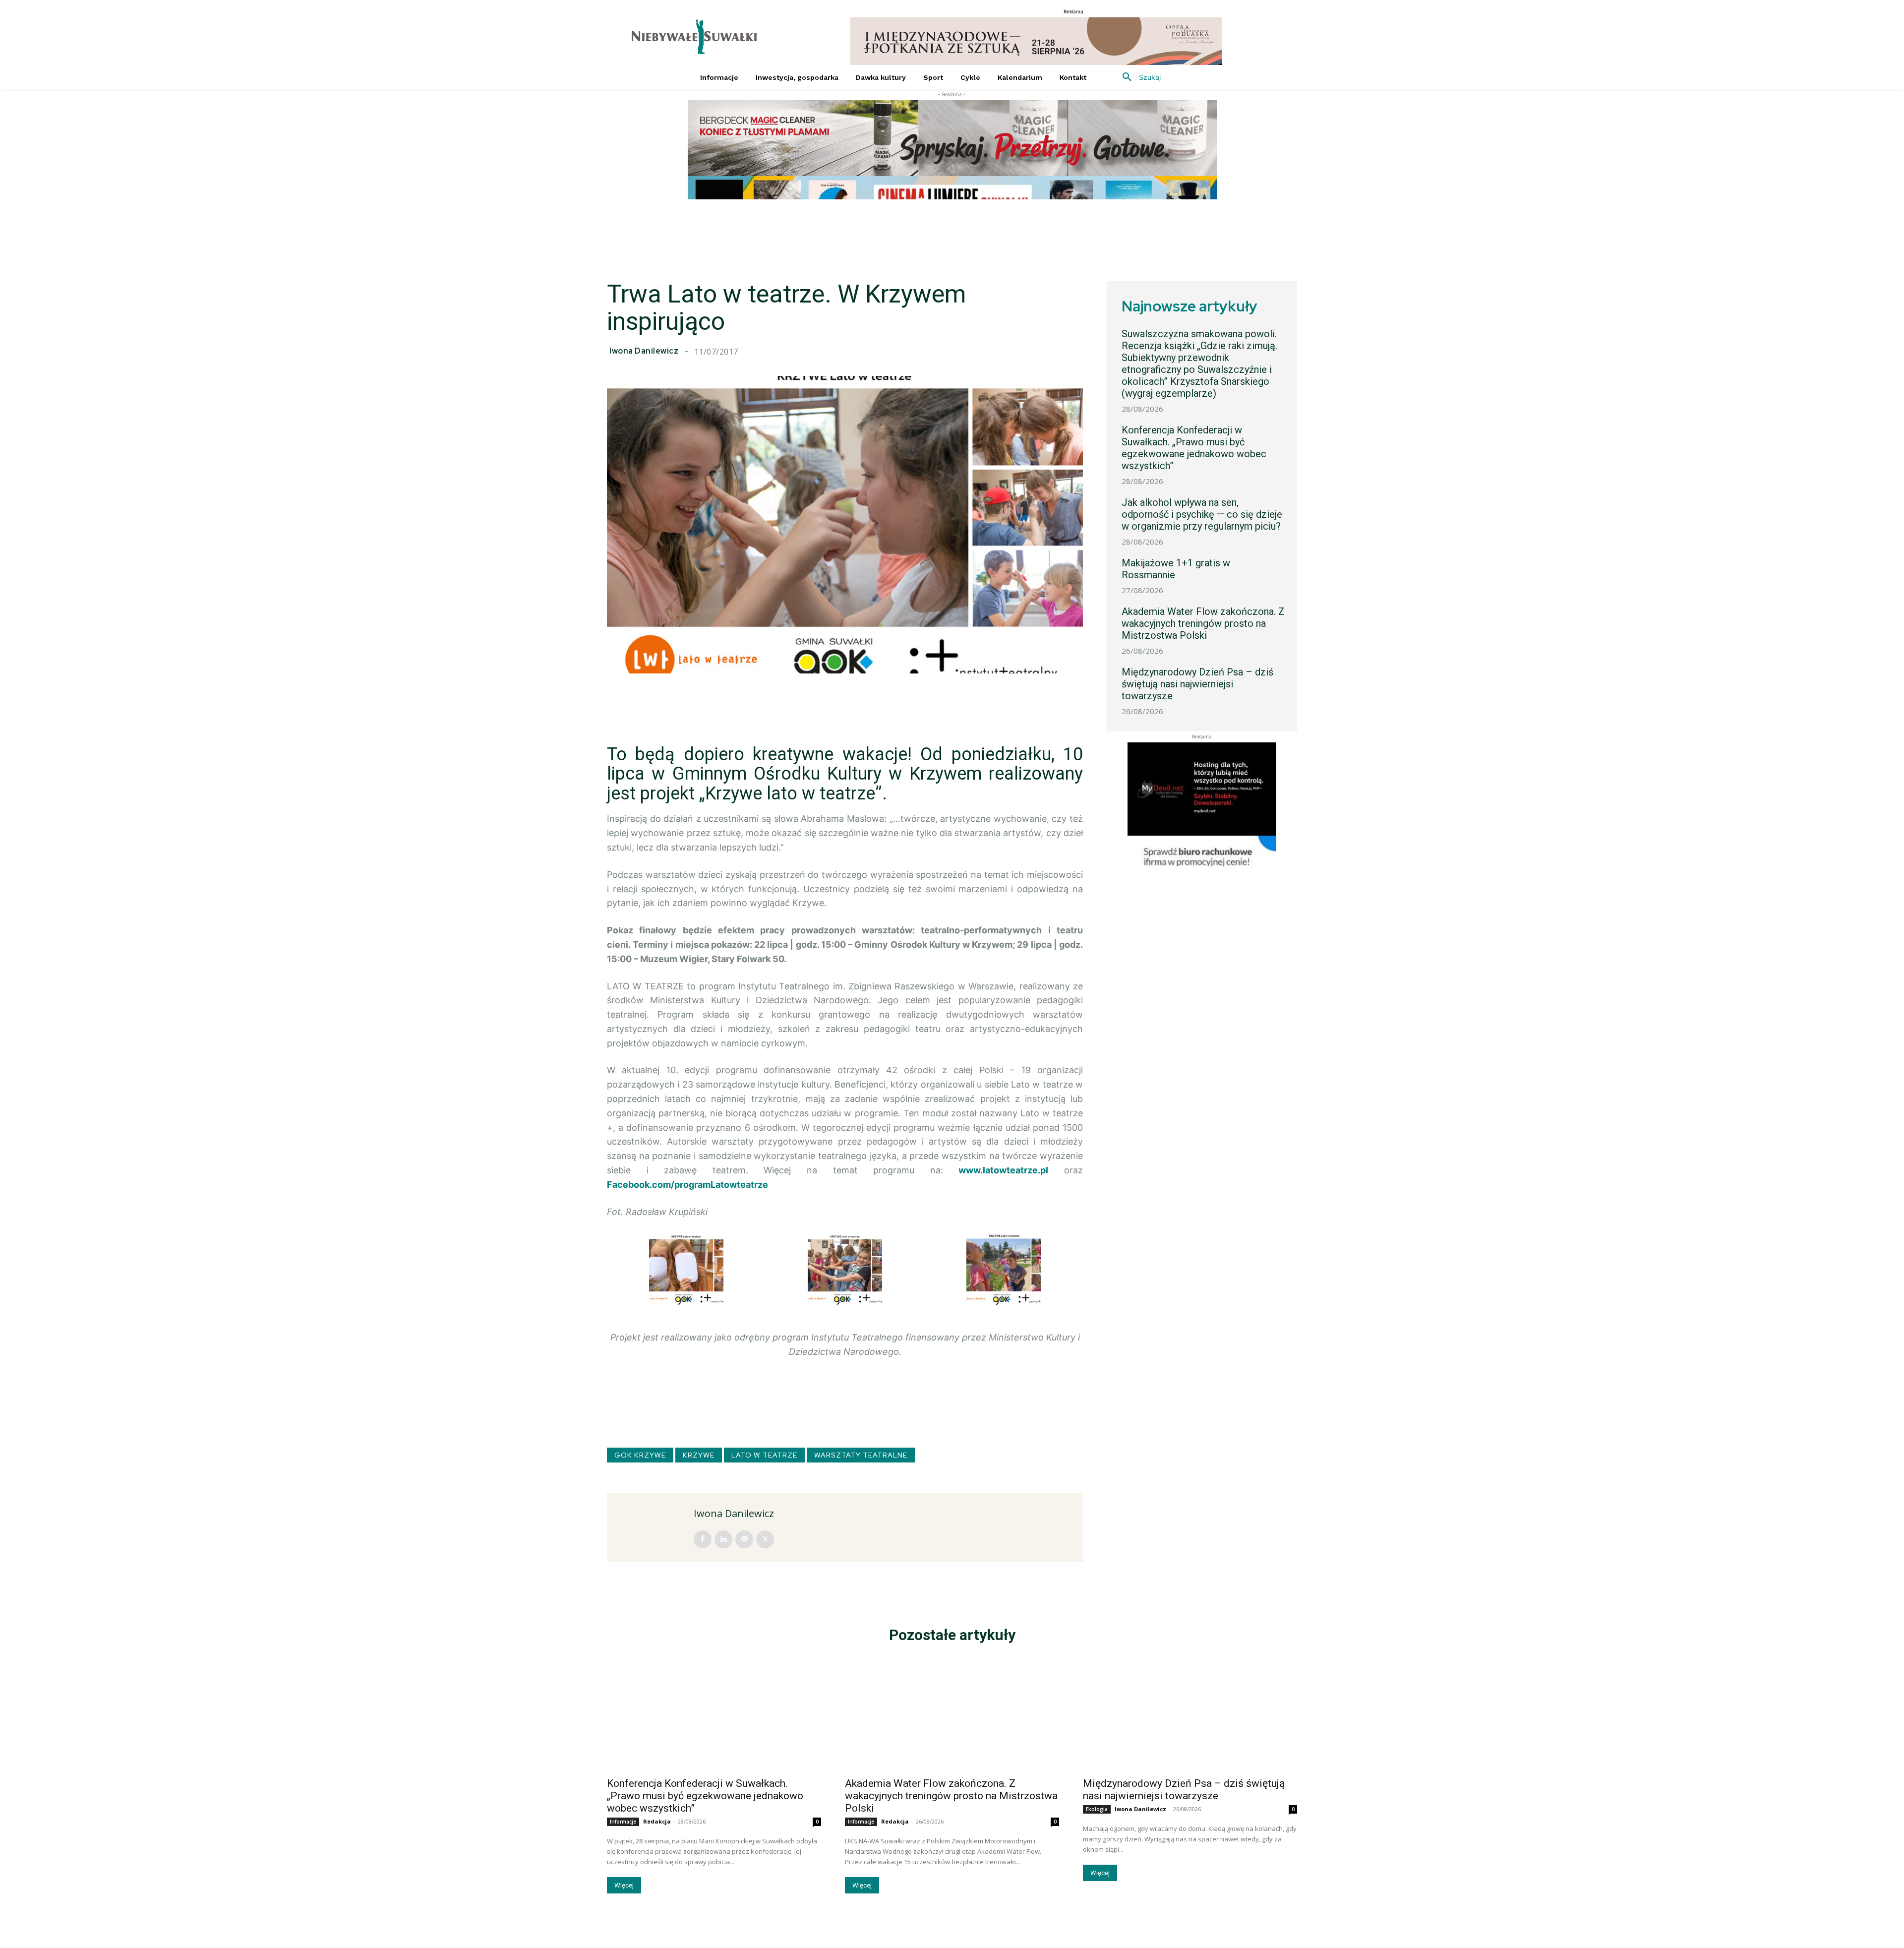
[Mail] (744, 1539)
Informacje (623, 1822)
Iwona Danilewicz (644, 351)
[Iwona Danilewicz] (652, 1528)
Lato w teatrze (764, 1455)
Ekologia (1097, 1809)
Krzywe (699, 1455)
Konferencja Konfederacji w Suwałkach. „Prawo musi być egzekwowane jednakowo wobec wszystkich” (1194, 448)
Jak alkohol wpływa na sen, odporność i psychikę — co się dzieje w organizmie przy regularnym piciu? (1202, 514)
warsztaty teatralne (861, 1455)
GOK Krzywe (640, 1455)
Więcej (624, 1885)
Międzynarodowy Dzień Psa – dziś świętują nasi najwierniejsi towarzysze (1197, 684)
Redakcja (657, 1821)
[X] (765, 1539)
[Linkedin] (723, 1539)
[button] (1138, 77)
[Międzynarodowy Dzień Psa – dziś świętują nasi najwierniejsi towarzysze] (1190, 1717)
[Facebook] (703, 1539)
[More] (1077, 698)
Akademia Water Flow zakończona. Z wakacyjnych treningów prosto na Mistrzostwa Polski (1203, 623)
